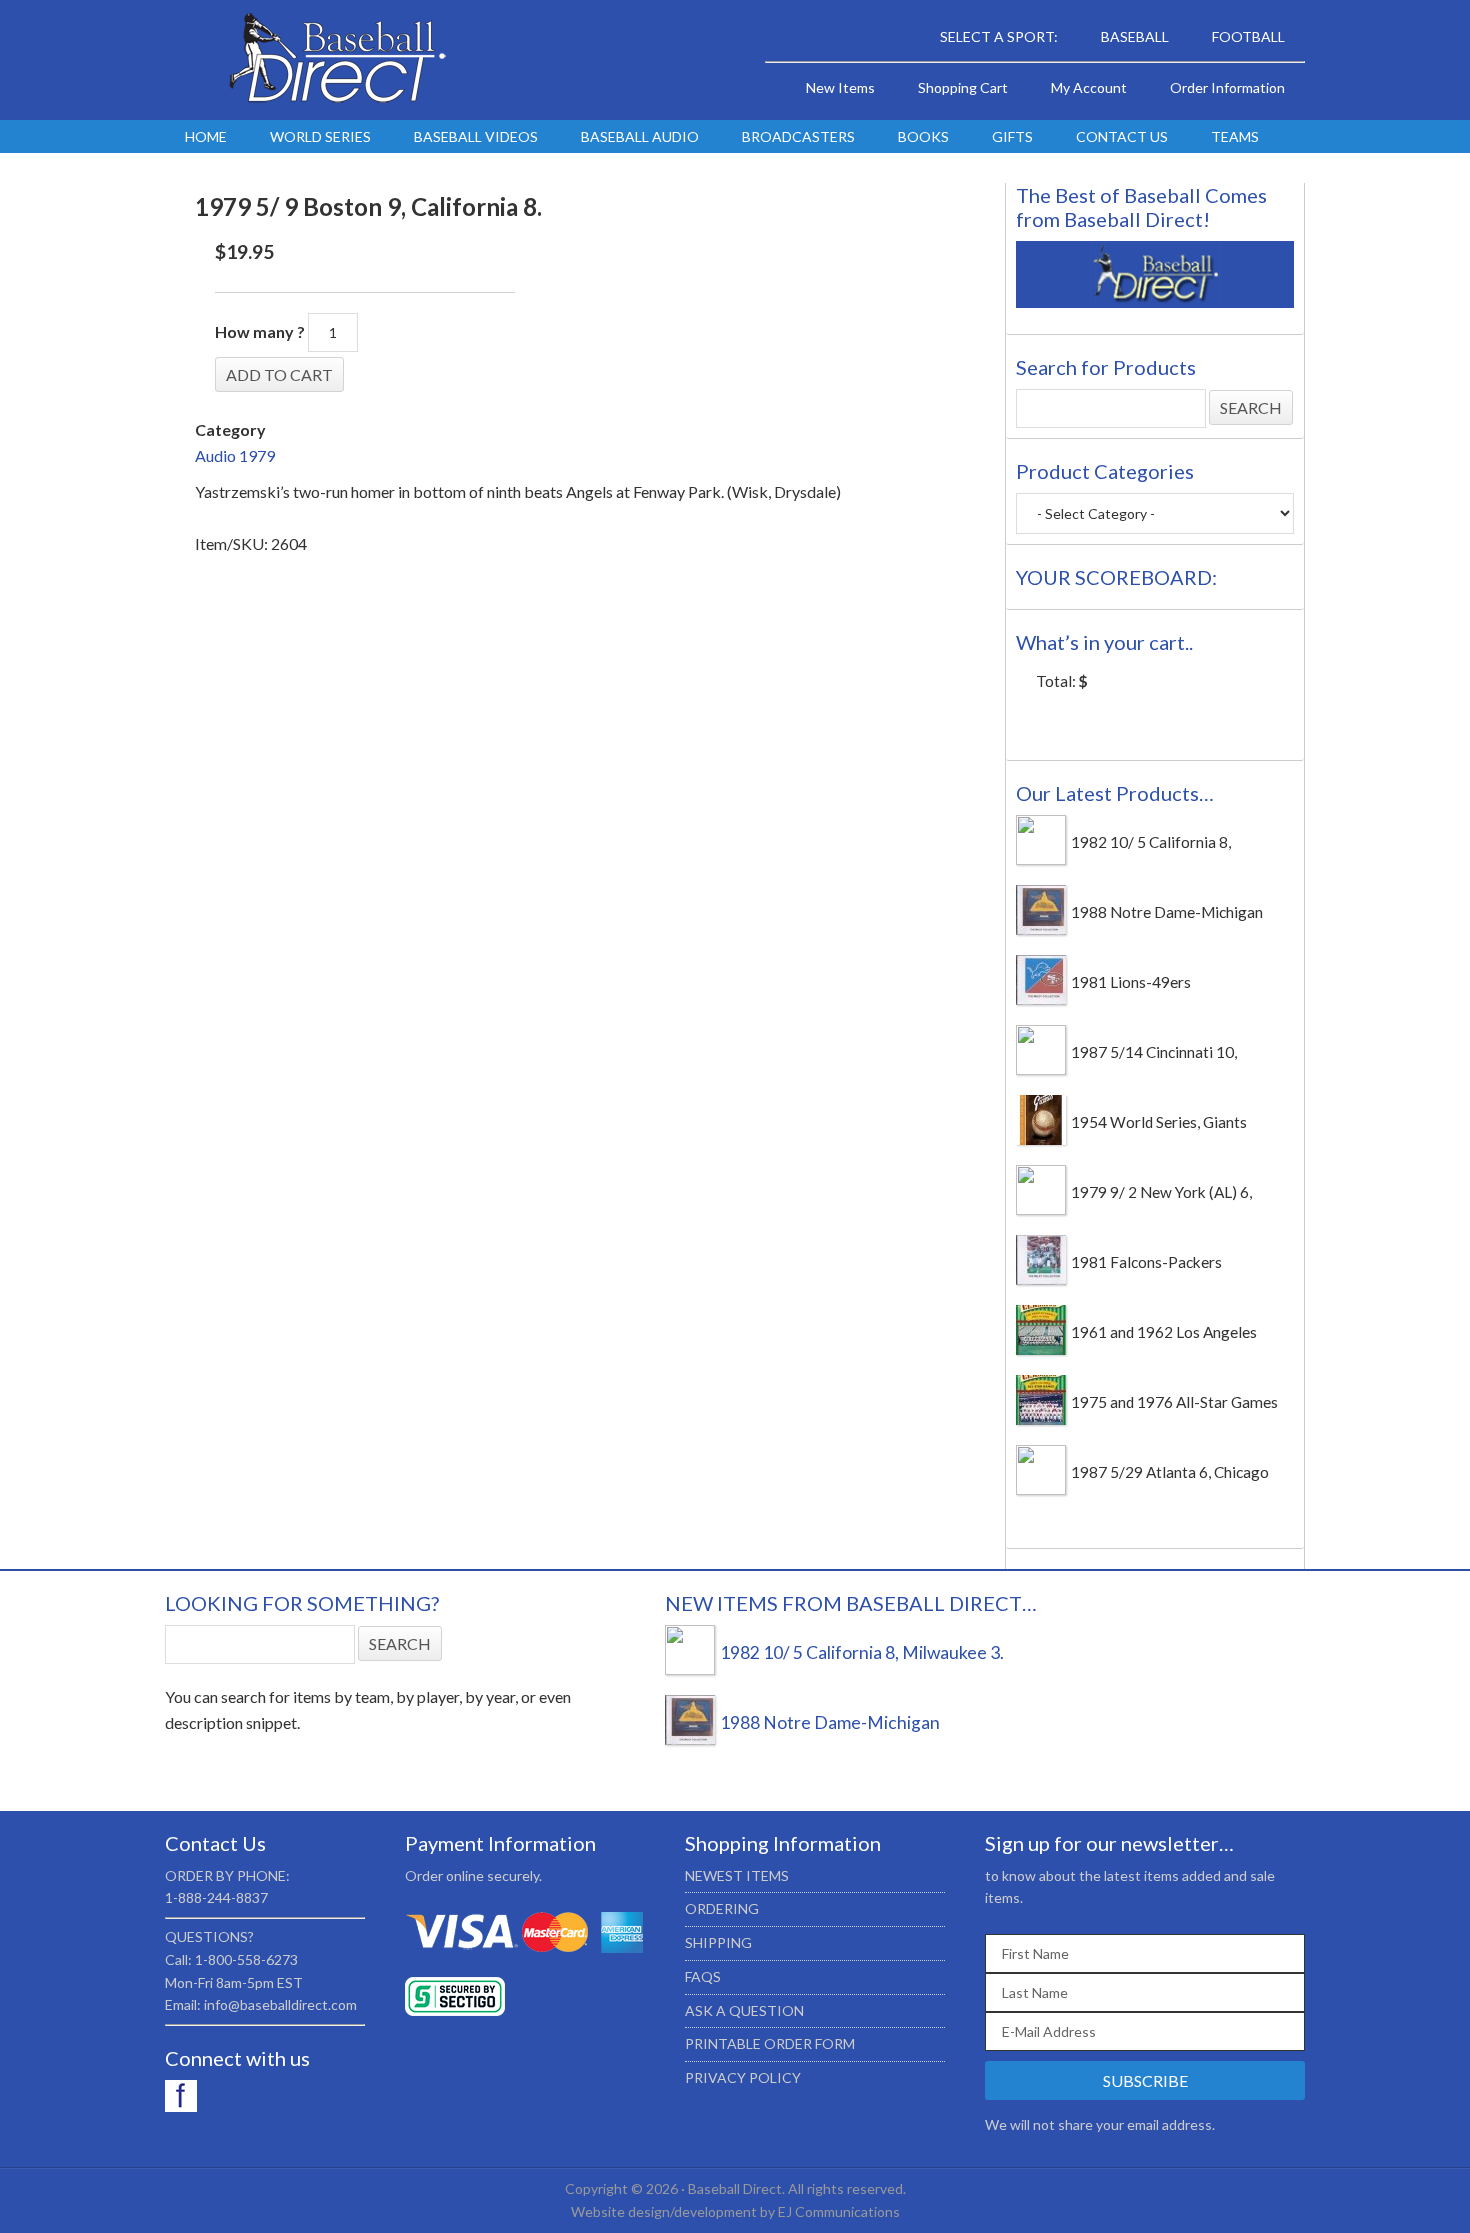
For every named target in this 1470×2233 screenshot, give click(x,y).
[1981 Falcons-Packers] (1041, 1279)
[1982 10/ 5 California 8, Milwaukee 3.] (1041, 859)
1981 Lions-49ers (1131, 982)
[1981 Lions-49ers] (1041, 999)
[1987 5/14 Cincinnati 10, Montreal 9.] (1041, 1069)
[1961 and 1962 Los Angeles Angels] (1041, 1349)
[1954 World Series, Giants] (1041, 1139)
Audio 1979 (235, 455)
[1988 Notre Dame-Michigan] (1041, 929)
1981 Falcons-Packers (1146, 1262)
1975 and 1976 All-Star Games (1174, 1402)
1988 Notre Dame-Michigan (1167, 912)
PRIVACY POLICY (743, 2077)
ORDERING (722, 1908)
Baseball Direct (335, 60)
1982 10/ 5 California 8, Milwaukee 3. (862, 1652)
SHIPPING (718, 1942)
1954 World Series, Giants (1159, 1122)
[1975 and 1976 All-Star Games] (1041, 1419)
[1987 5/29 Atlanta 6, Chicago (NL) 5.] (1041, 1489)
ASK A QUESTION (744, 2010)
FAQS (703, 1976)
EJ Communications (839, 2211)
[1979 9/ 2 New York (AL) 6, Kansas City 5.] (1041, 1209)
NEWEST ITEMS (737, 1875)
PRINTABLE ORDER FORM (770, 2043)
